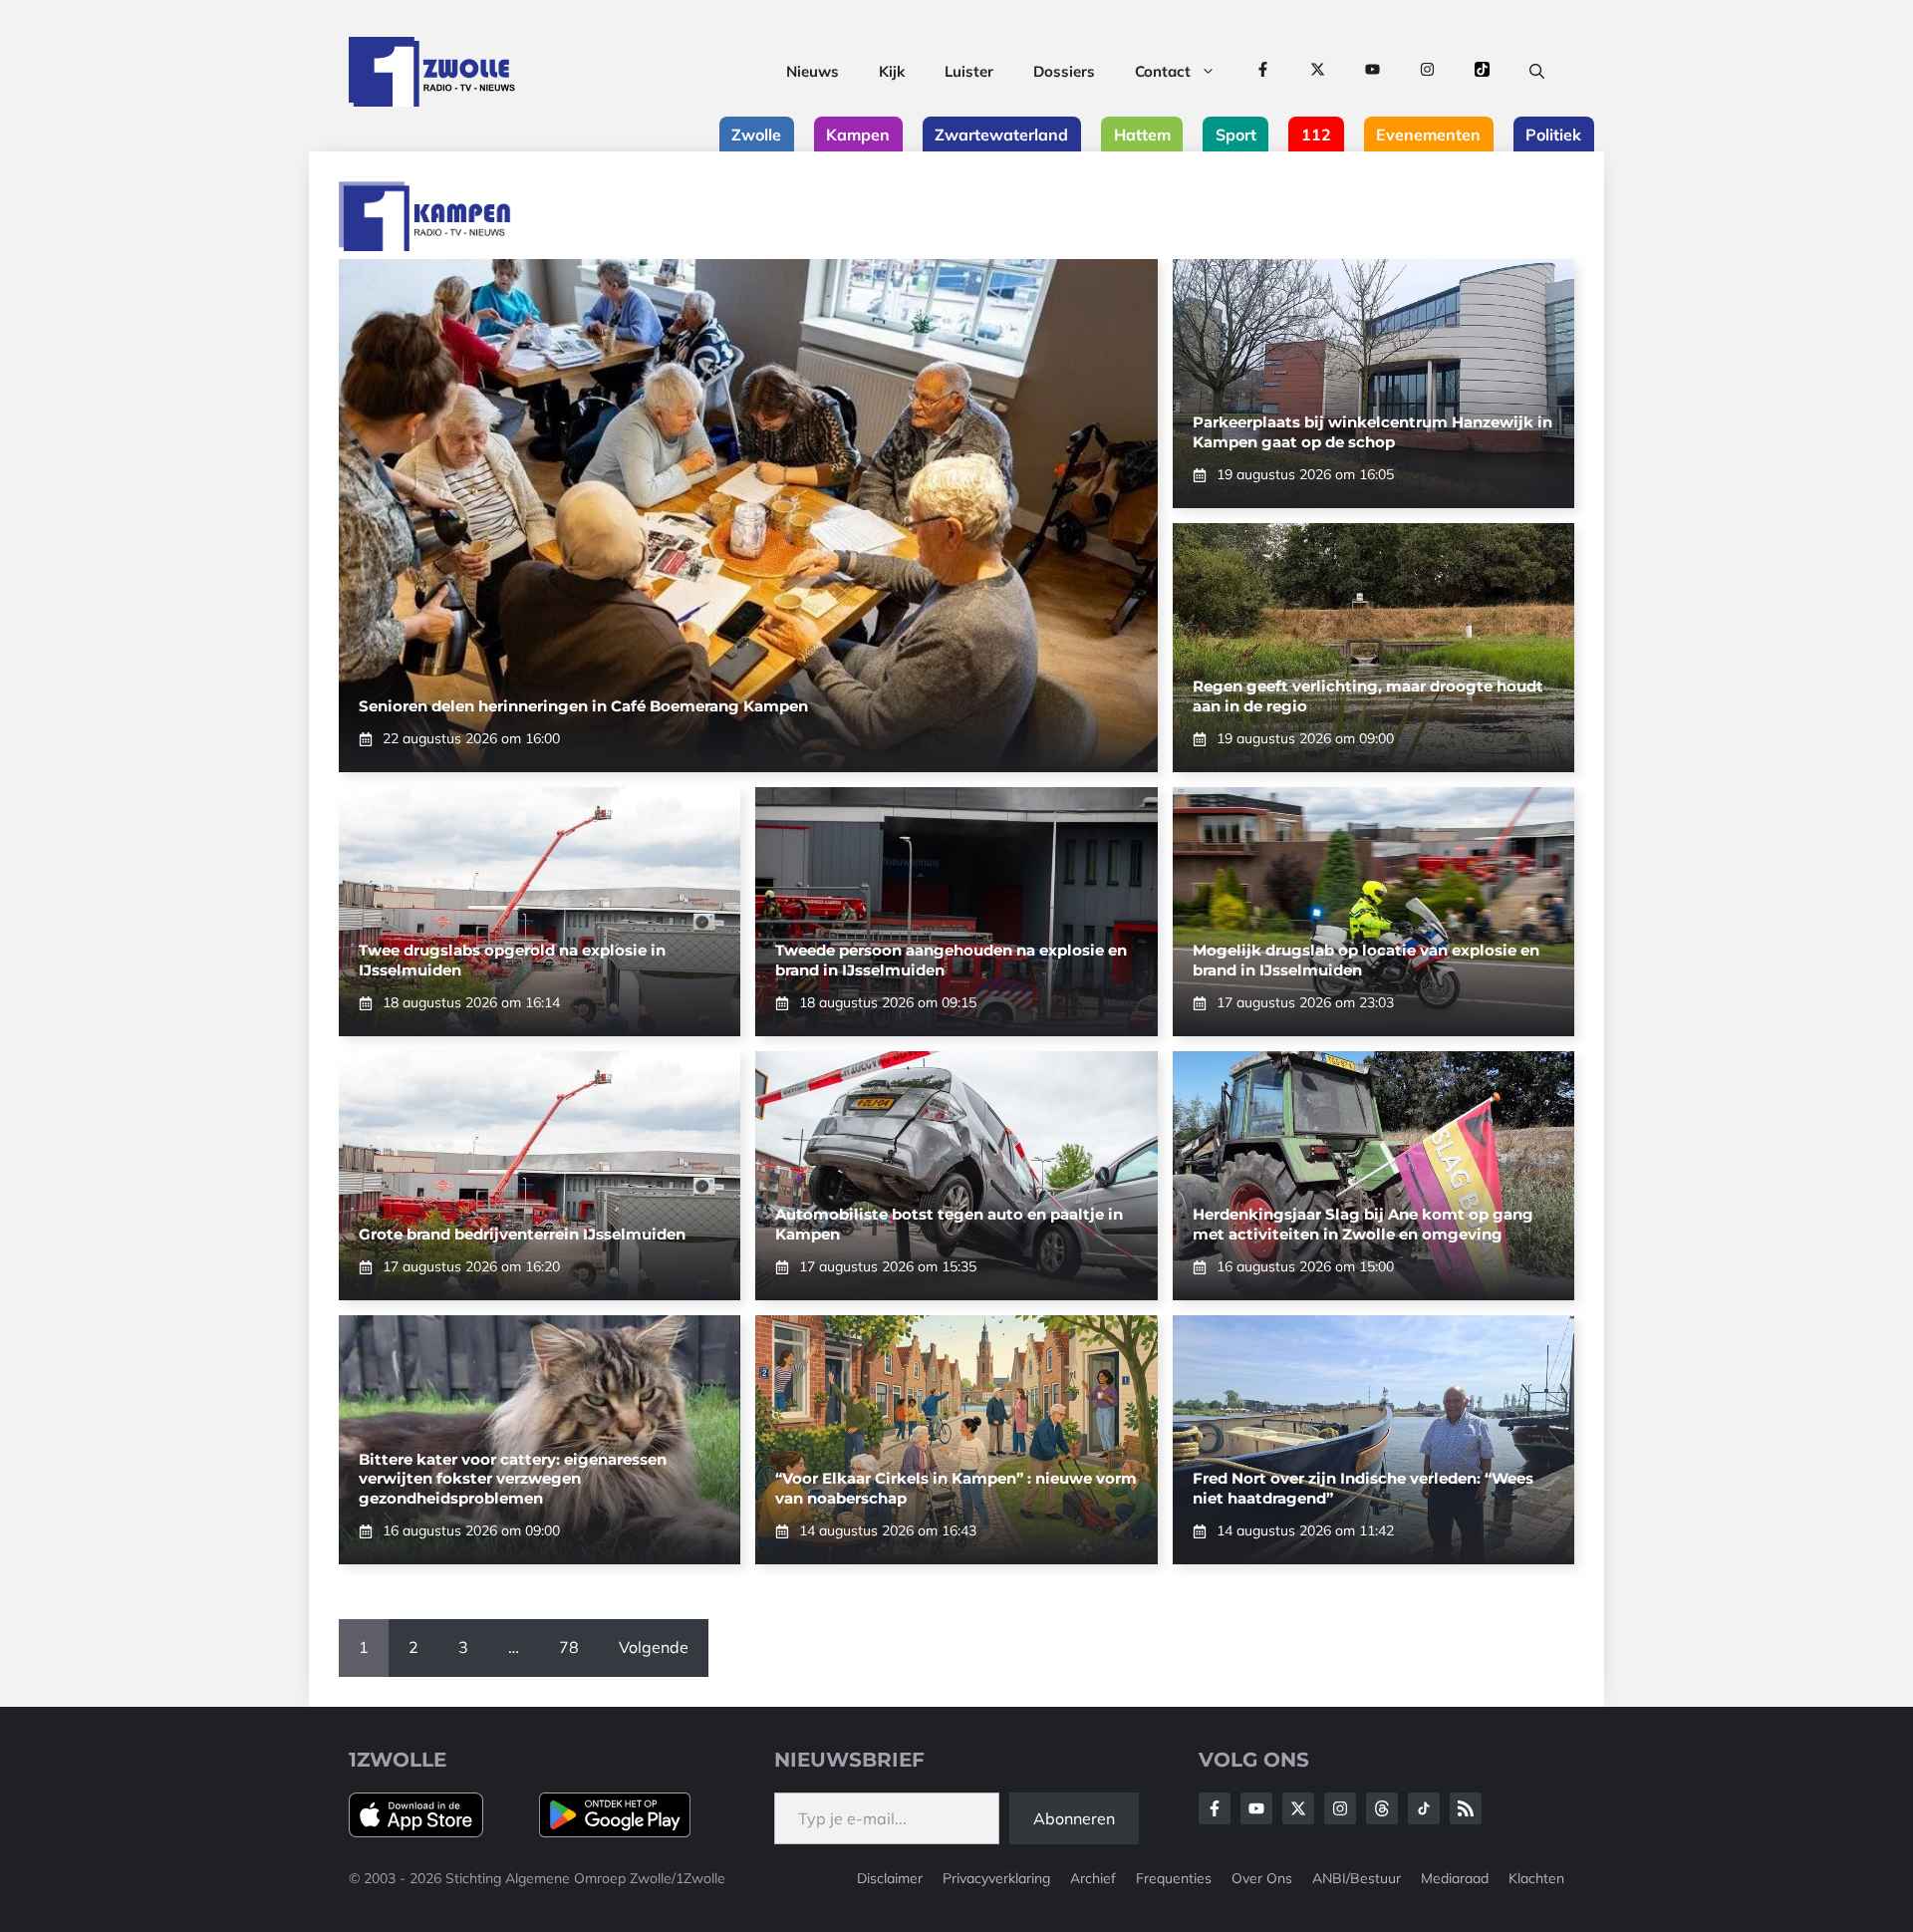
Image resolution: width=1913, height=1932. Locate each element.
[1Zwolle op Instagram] (1427, 72)
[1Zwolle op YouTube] (1372, 72)
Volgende (654, 1647)
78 (569, 1647)
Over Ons (1262, 1878)
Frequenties (1174, 1878)
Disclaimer (890, 1878)
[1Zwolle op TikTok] (1482, 72)
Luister (969, 71)
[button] (1537, 72)
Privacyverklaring (996, 1878)
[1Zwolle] (432, 72)
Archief (1093, 1878)
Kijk (892, 71)
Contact (1163, 71)
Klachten (1536, 1878)
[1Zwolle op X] (1318, 72)
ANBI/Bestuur (1357, 1878)
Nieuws (813, 71)
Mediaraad (1455, 1878)
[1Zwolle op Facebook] (1263, 72)
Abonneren (1074, 1818)
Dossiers (1064, 71)
